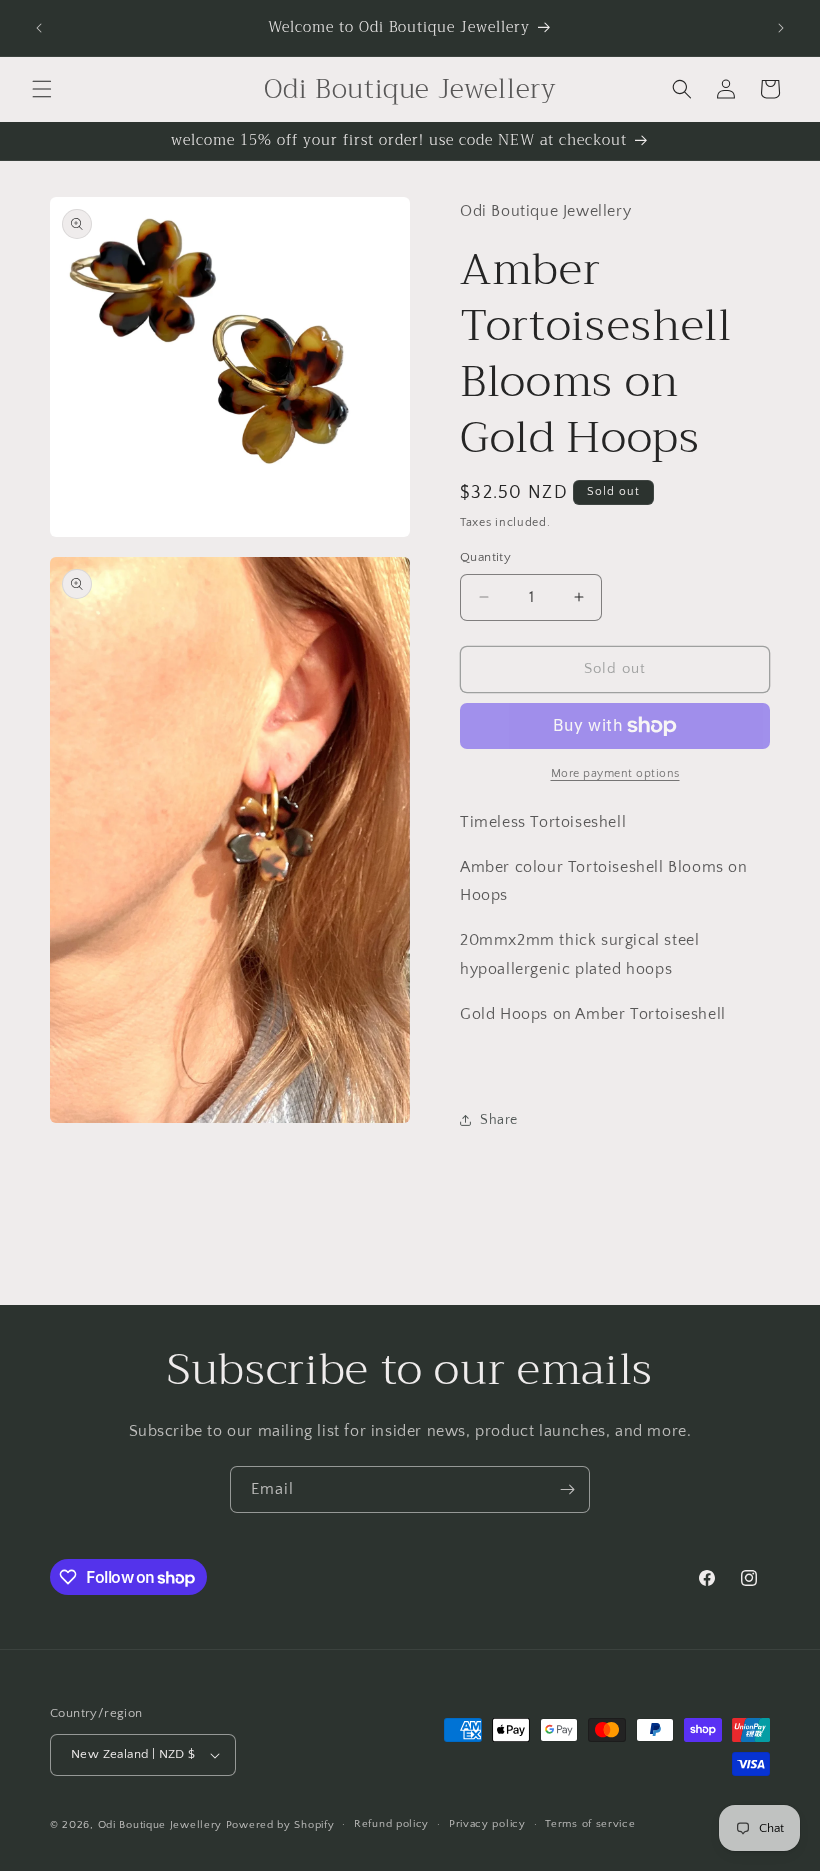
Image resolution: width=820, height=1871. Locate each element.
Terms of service (590, 1824)
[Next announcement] (781, 28)
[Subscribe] (567, 1489)
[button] (42, 89)
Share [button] (499, 1120)
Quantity (485, 557)
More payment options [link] (615, 773)
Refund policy (391, 1824)
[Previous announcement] (39, 28)
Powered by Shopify (280, 1825)
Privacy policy (487, 1824)
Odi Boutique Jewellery (160, 1825)
